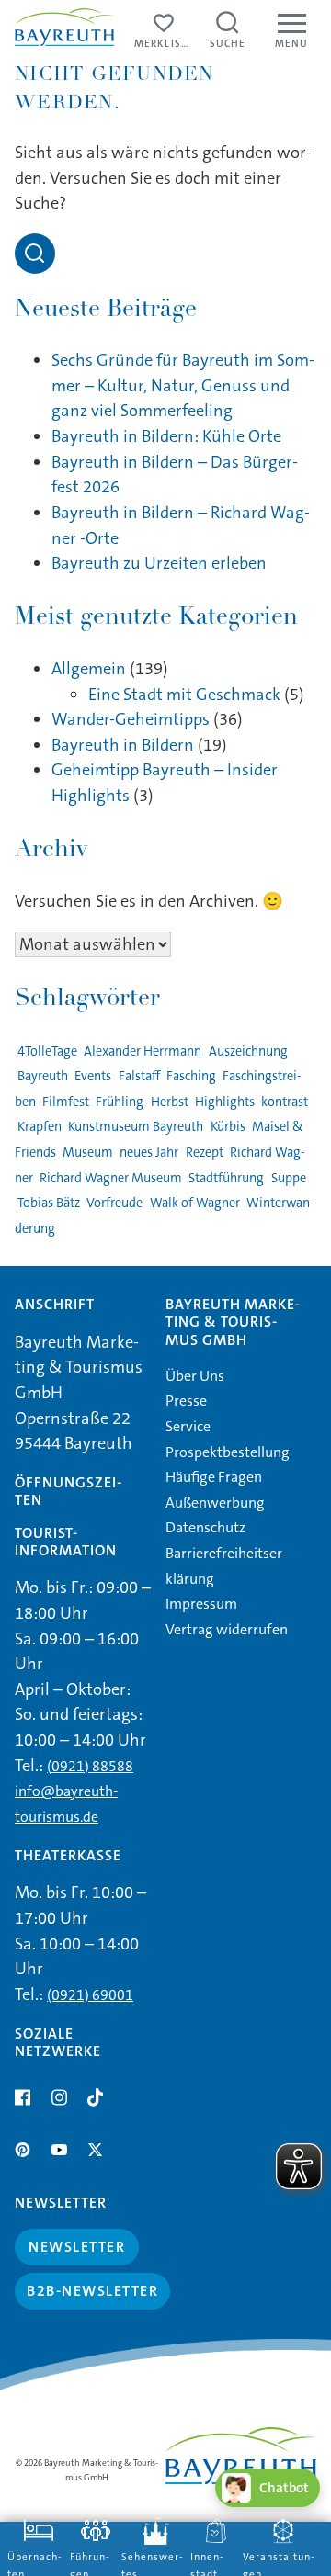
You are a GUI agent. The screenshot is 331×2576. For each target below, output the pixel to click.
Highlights (225, 1102)
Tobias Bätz (49, 1203)
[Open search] (35, 254)
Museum (88, 1152)
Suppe (288, 1178)
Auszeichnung (248, 1051)
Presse (186, 1401)
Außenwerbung (215, 1503)
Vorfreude (114, 1203)
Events (93, 1076)
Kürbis (228, 1127)
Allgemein (89, 669)
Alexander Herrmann (143, 1051)
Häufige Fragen (214, 1477)
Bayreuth (43, 1076)
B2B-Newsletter (92, 2291)
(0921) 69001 (90, 1995)
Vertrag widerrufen (227, 1629)
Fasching (191, 1076)
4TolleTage (47, 1051)
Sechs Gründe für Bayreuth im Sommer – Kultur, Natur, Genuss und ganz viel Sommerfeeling (183, 385)
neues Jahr (149, 1152)
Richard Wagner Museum (111, 1178)
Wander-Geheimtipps (131, 719)
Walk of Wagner (194, 1203)
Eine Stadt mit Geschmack (184, 695)
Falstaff (139, 1076)
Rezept (204, 1152)
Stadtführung (226, 1178)
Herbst (169, 1102)
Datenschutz (205, 1527)
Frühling (120, 1102)
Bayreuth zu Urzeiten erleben (159, 563)
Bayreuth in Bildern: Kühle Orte (166, 436)
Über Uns (195, 1376)
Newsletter (77, 2247)
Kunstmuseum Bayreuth (136, 1127)
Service (188, 1426)
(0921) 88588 (90, 1766)
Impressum (201, 1604)
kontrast (285, 1102)
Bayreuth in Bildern (123, 745)
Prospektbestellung (228, 1452)
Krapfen (40, 1127)
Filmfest (66, 1102)
